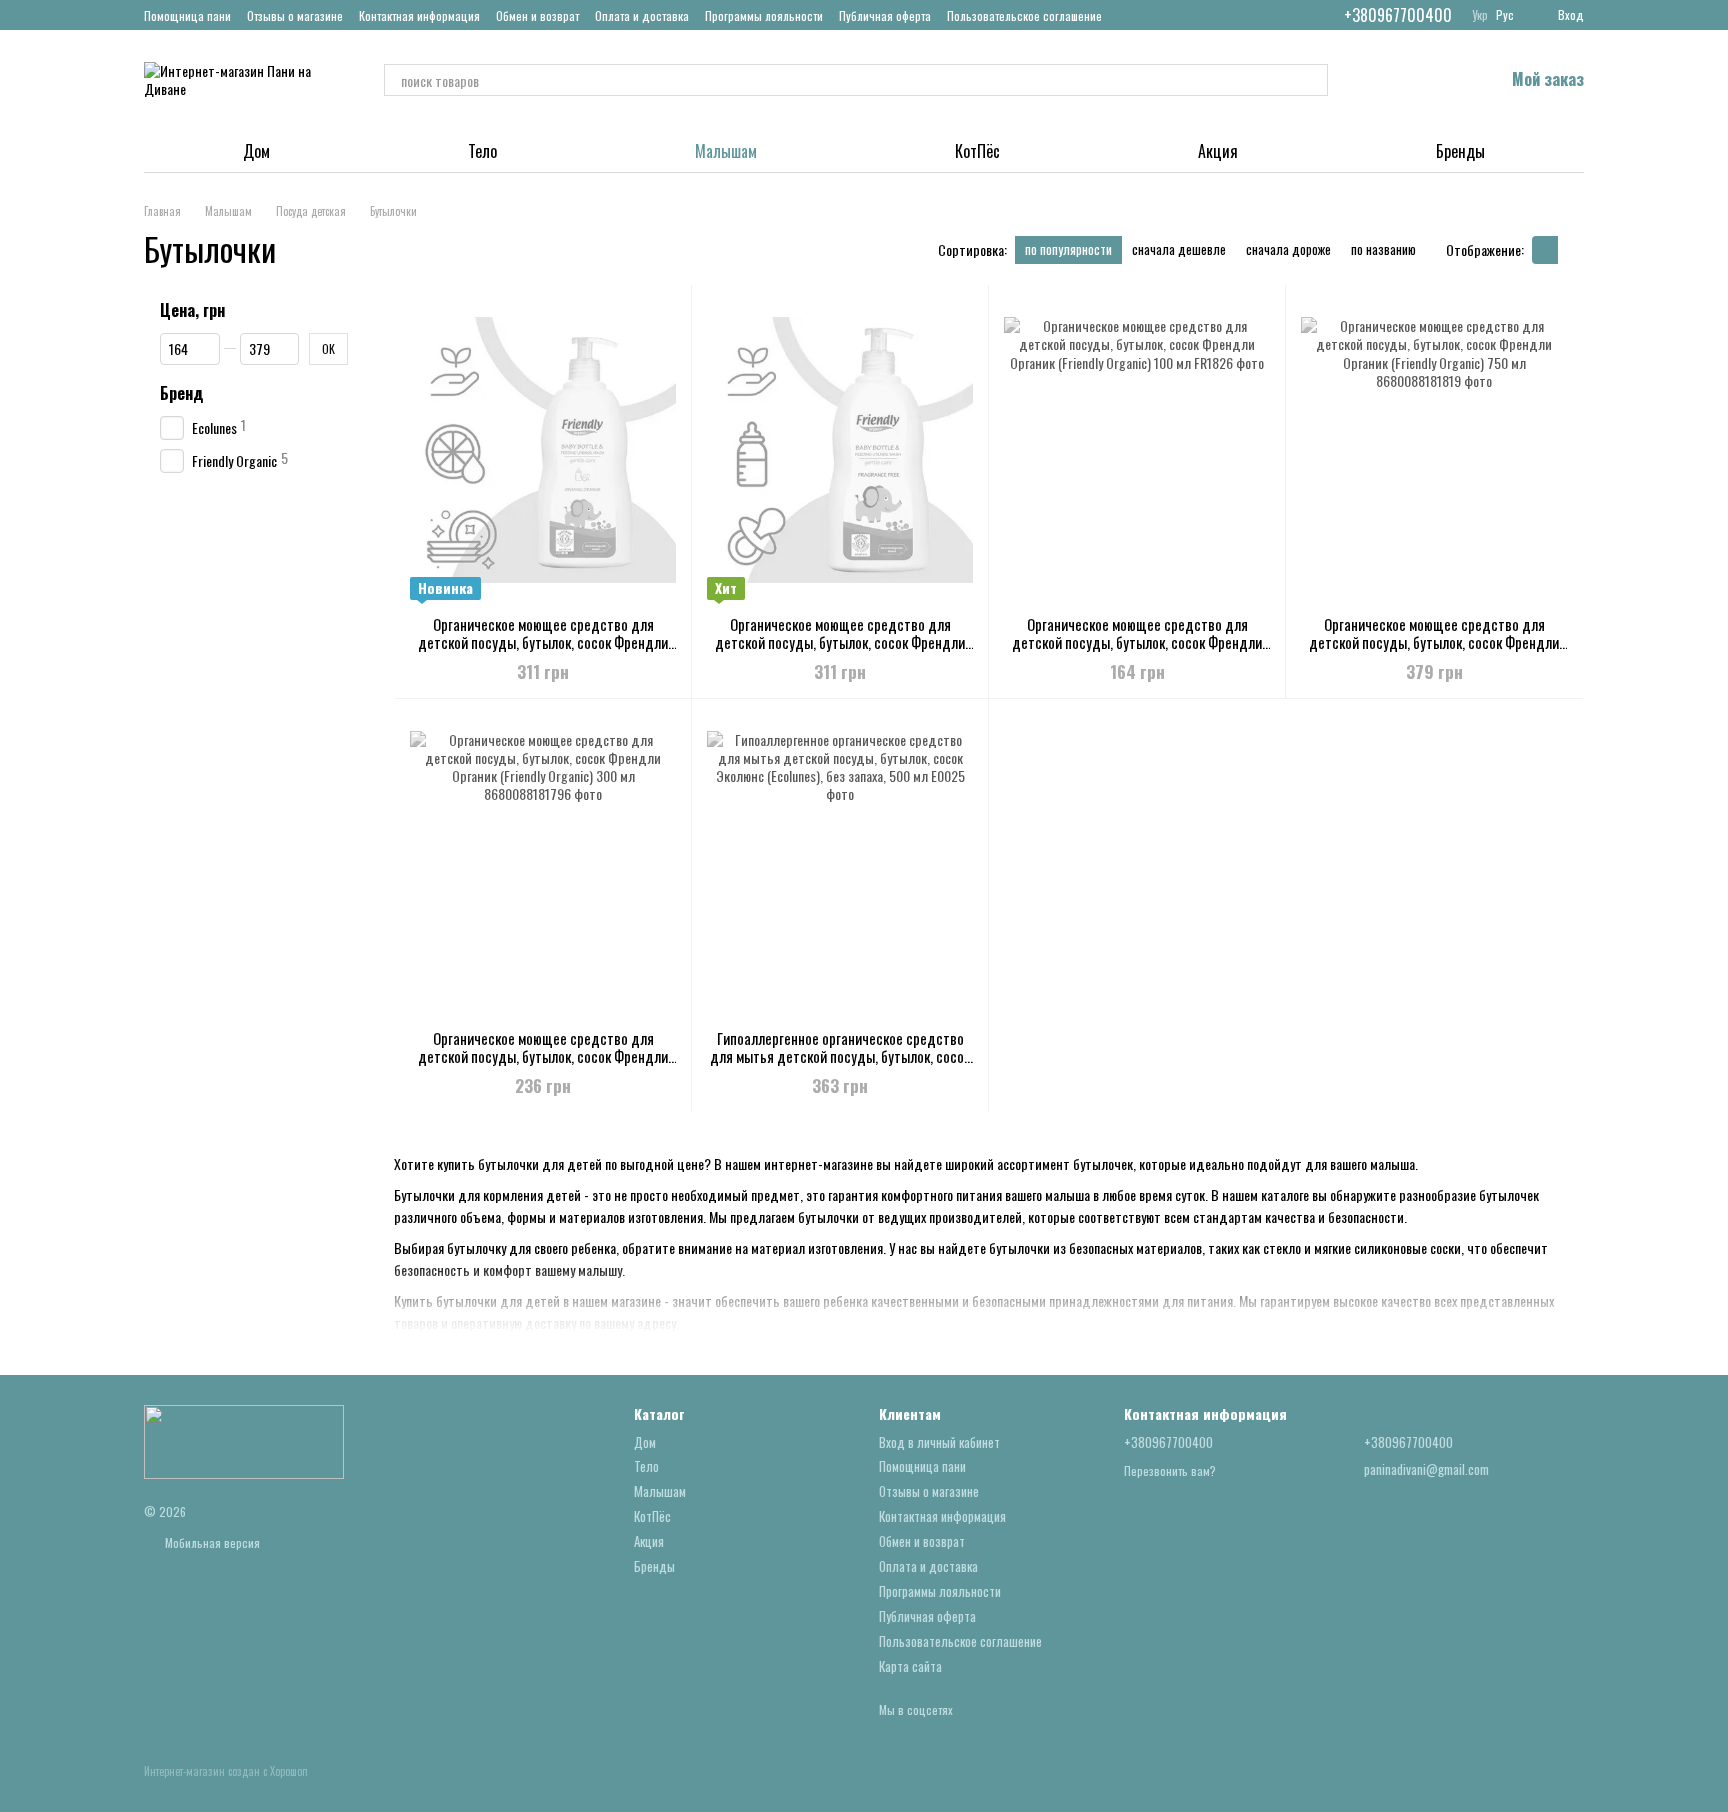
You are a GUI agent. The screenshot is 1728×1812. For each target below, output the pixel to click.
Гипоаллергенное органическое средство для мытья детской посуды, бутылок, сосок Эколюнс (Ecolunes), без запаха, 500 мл (840, 1056)
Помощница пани (187, 15)
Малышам (726, 151)
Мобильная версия (211, 1542)
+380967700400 (1398, 15)
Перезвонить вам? (1170, 1471)
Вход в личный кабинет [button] (939, 1442)
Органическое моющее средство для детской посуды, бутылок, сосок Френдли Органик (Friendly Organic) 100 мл (1137, 642)
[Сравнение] (1384, 80)
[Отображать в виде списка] (1571, 250)
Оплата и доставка (642, 15)
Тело (482, 151)
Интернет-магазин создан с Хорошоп (226, 1771)
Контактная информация (419, 15)
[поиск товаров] (1312, 80)
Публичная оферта (885, 15)
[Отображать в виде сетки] (1545, 250)
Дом (256, 151)
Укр (1480, 15)
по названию (1383, 249)
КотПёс (977, 151)
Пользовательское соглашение (1024, 15)
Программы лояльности (764, 15)
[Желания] (1436, 80)
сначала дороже (1288, 249)
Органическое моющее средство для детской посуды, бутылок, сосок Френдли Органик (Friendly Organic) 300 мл (543, 1056)
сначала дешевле (1179, 249)
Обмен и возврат (537, 15)
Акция (1218, 151)
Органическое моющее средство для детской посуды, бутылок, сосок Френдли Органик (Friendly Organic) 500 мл (840, 642)
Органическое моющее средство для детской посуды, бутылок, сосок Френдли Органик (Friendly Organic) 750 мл (1434, 642)
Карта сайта (910, 1666)
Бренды (1460, 151)
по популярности (1068, 249)
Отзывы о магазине (295, 15)
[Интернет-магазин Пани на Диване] (244, 1440)
